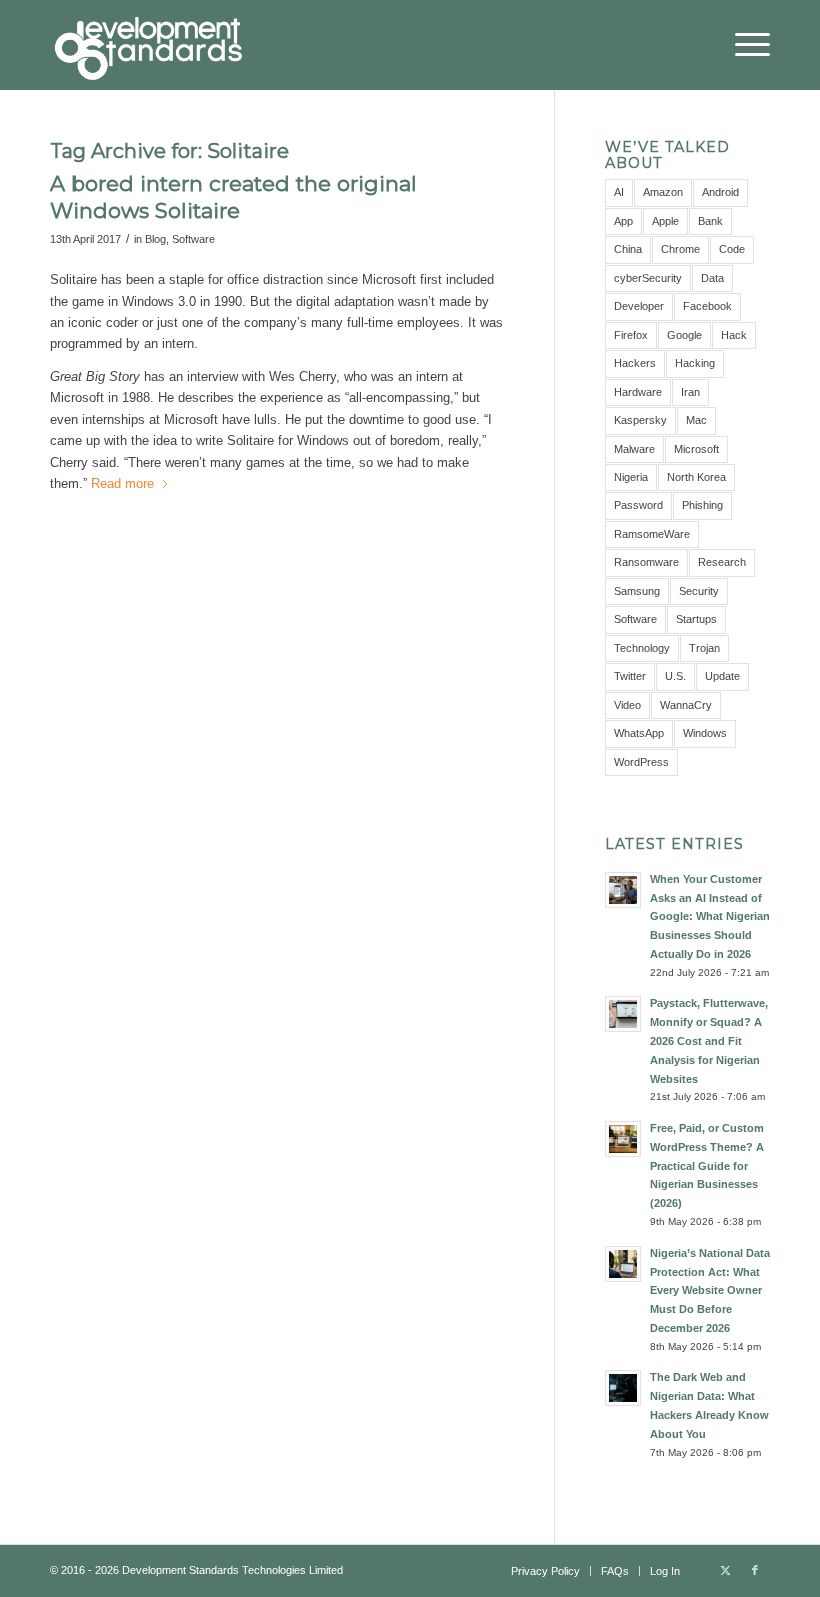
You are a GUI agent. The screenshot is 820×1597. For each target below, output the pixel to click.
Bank (710, 221)
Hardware (638, 392)
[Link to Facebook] (755, 1570)
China (628, 249)
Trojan (704, 648)
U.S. (675, 676)
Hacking (695, 363)
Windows (705, 733)
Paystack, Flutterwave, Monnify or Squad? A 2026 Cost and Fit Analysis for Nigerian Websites (709, 1040)
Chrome (680, 249)
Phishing (702, 505)
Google (684, 335)
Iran (690, 392)
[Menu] (742, 45)
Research (722, 562)
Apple (665, 221)
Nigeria (631, 477)
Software (193, 239)
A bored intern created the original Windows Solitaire (233, 197)
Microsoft (696, 449)
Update (722, 676)
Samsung (637, 591)
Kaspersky (640, 420)
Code (732, 249)
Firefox (631, 335)
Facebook (707, 306)
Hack (734, 335)
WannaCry (686, 705)
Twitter (630, 676)
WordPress (641, 762)
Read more (122, 483)
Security (699, 591)
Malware (634, 449)
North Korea (696, 477)
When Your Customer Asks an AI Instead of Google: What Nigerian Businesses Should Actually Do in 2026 (710, 916)
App (623, 221)
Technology (642, 648)
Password (638, 505)
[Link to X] (725, 1570)
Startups (696, 619)
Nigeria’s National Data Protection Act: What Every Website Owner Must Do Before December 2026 (710, 1290)
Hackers (635, 363)
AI (619, 192)
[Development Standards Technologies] (148, 45)
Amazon (663, 192)
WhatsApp (639, 733)
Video (627, 705)
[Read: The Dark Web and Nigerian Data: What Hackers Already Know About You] (623, 1388)
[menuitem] (742, 45)
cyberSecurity (648, 278)
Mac (696, 420)
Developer (639, 306)
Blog (155, 239)
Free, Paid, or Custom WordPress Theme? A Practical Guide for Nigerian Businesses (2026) (707, 1165)
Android (720, 192)
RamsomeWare (652, 534)
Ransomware (646, 562)
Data (712, 278)
